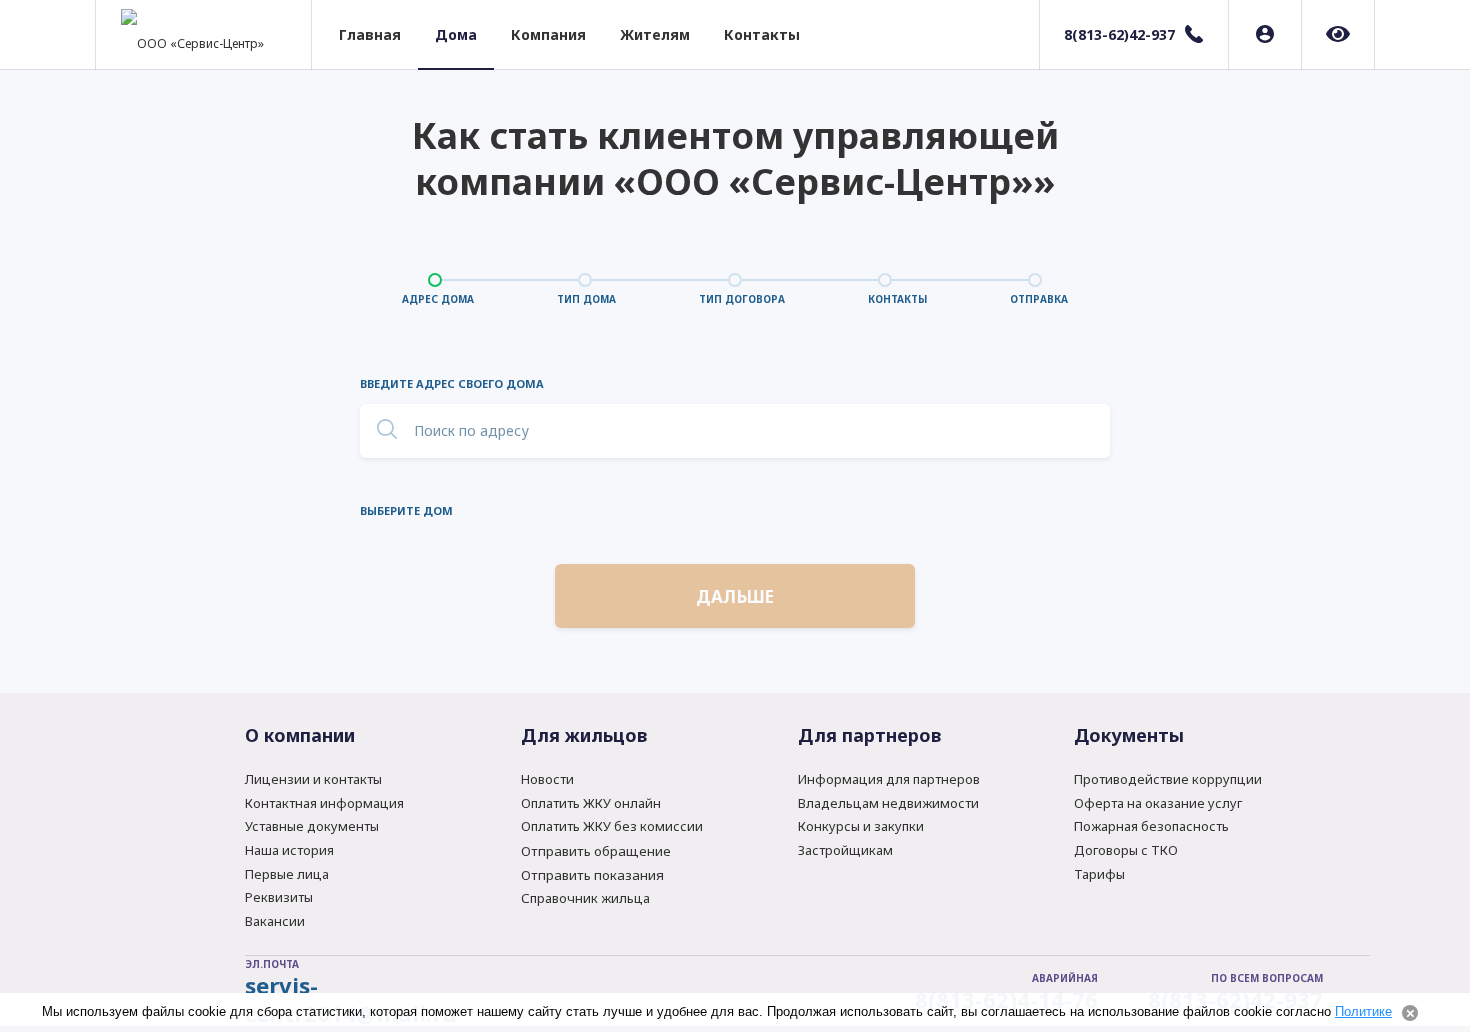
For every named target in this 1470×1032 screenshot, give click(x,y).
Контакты (762, 34)
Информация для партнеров (889, 779)
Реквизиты (279, 897)
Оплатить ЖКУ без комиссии (612, 826)
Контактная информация (324, 803)
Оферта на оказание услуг (1158, 803)
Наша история (289, 850)
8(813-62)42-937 (1119, 34)
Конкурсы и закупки (861, 826)
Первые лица (287, 874)
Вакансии (275, 921)
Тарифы (1099, 874)
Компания (548, 34)
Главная (370, 34)
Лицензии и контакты (313, 779)
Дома (456, 34)
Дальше (735, 596)
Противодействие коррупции (1168, 779)
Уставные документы (312, 826)
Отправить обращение (596, 851)
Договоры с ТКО (1126, 850)
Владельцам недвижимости (888, 803)
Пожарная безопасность (1151, 826)
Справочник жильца (585, 898)
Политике (1363, 1011)
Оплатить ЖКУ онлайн (591, 803)
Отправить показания (592, 875)
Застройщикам (845, 850)
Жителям (655, 34)
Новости (547, 779)
